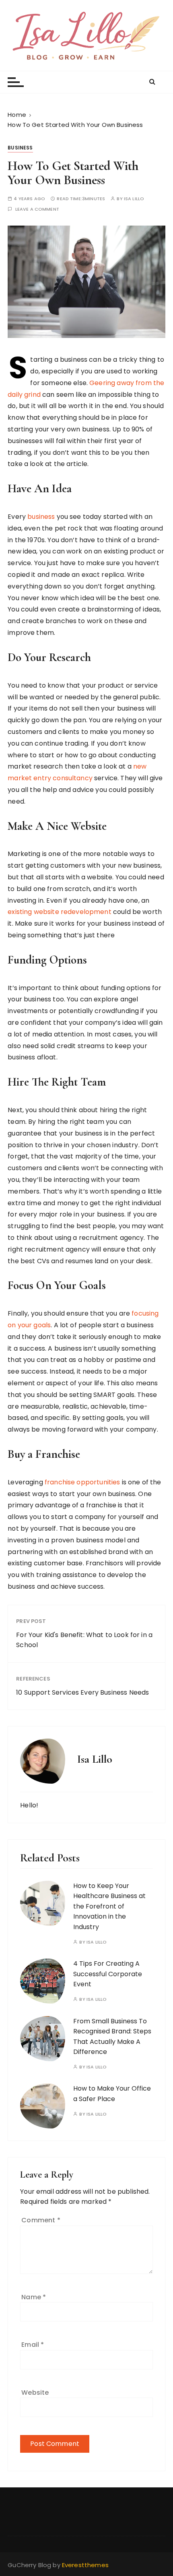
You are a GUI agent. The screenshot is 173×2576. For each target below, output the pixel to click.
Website (35, 2393)
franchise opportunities (82, 1482)
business (41, 517)
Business (20, 148)
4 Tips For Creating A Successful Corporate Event (108, 1974)
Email (33, 2345)
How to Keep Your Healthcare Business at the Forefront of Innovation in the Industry (109, 1906)
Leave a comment (37, 209)
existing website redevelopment (60, 912)
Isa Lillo (134, 199)
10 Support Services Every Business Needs (82, 1692)
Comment (41, 2220)
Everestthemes (85, 2565)
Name (34, 2297)
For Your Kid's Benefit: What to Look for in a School (84, 1640)
